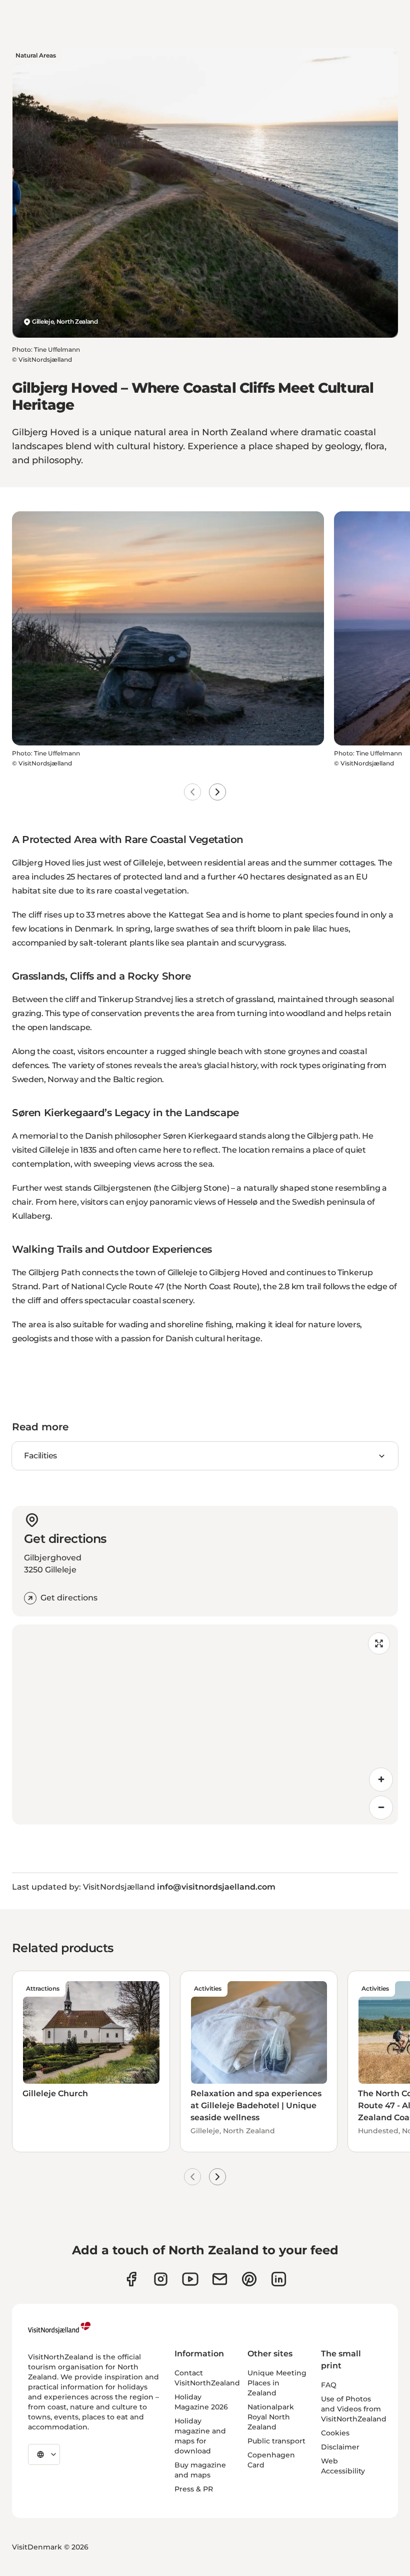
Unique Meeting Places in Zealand (277, 2383)
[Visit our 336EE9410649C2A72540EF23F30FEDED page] (220, 2279)
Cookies (335, 2433)
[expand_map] (379, 1643)
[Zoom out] (381, 1808)
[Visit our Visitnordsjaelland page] (190, 2279)
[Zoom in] (381, 1780)
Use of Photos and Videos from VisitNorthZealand (354, 2409)
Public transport (276, 2441)
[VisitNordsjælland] (59, 2328)
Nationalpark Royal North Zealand (271, 2417)
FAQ (329, 2385)
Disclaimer (340, 2447)
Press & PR (194, 2489)
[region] (205, 1725)
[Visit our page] (131, 2279)
